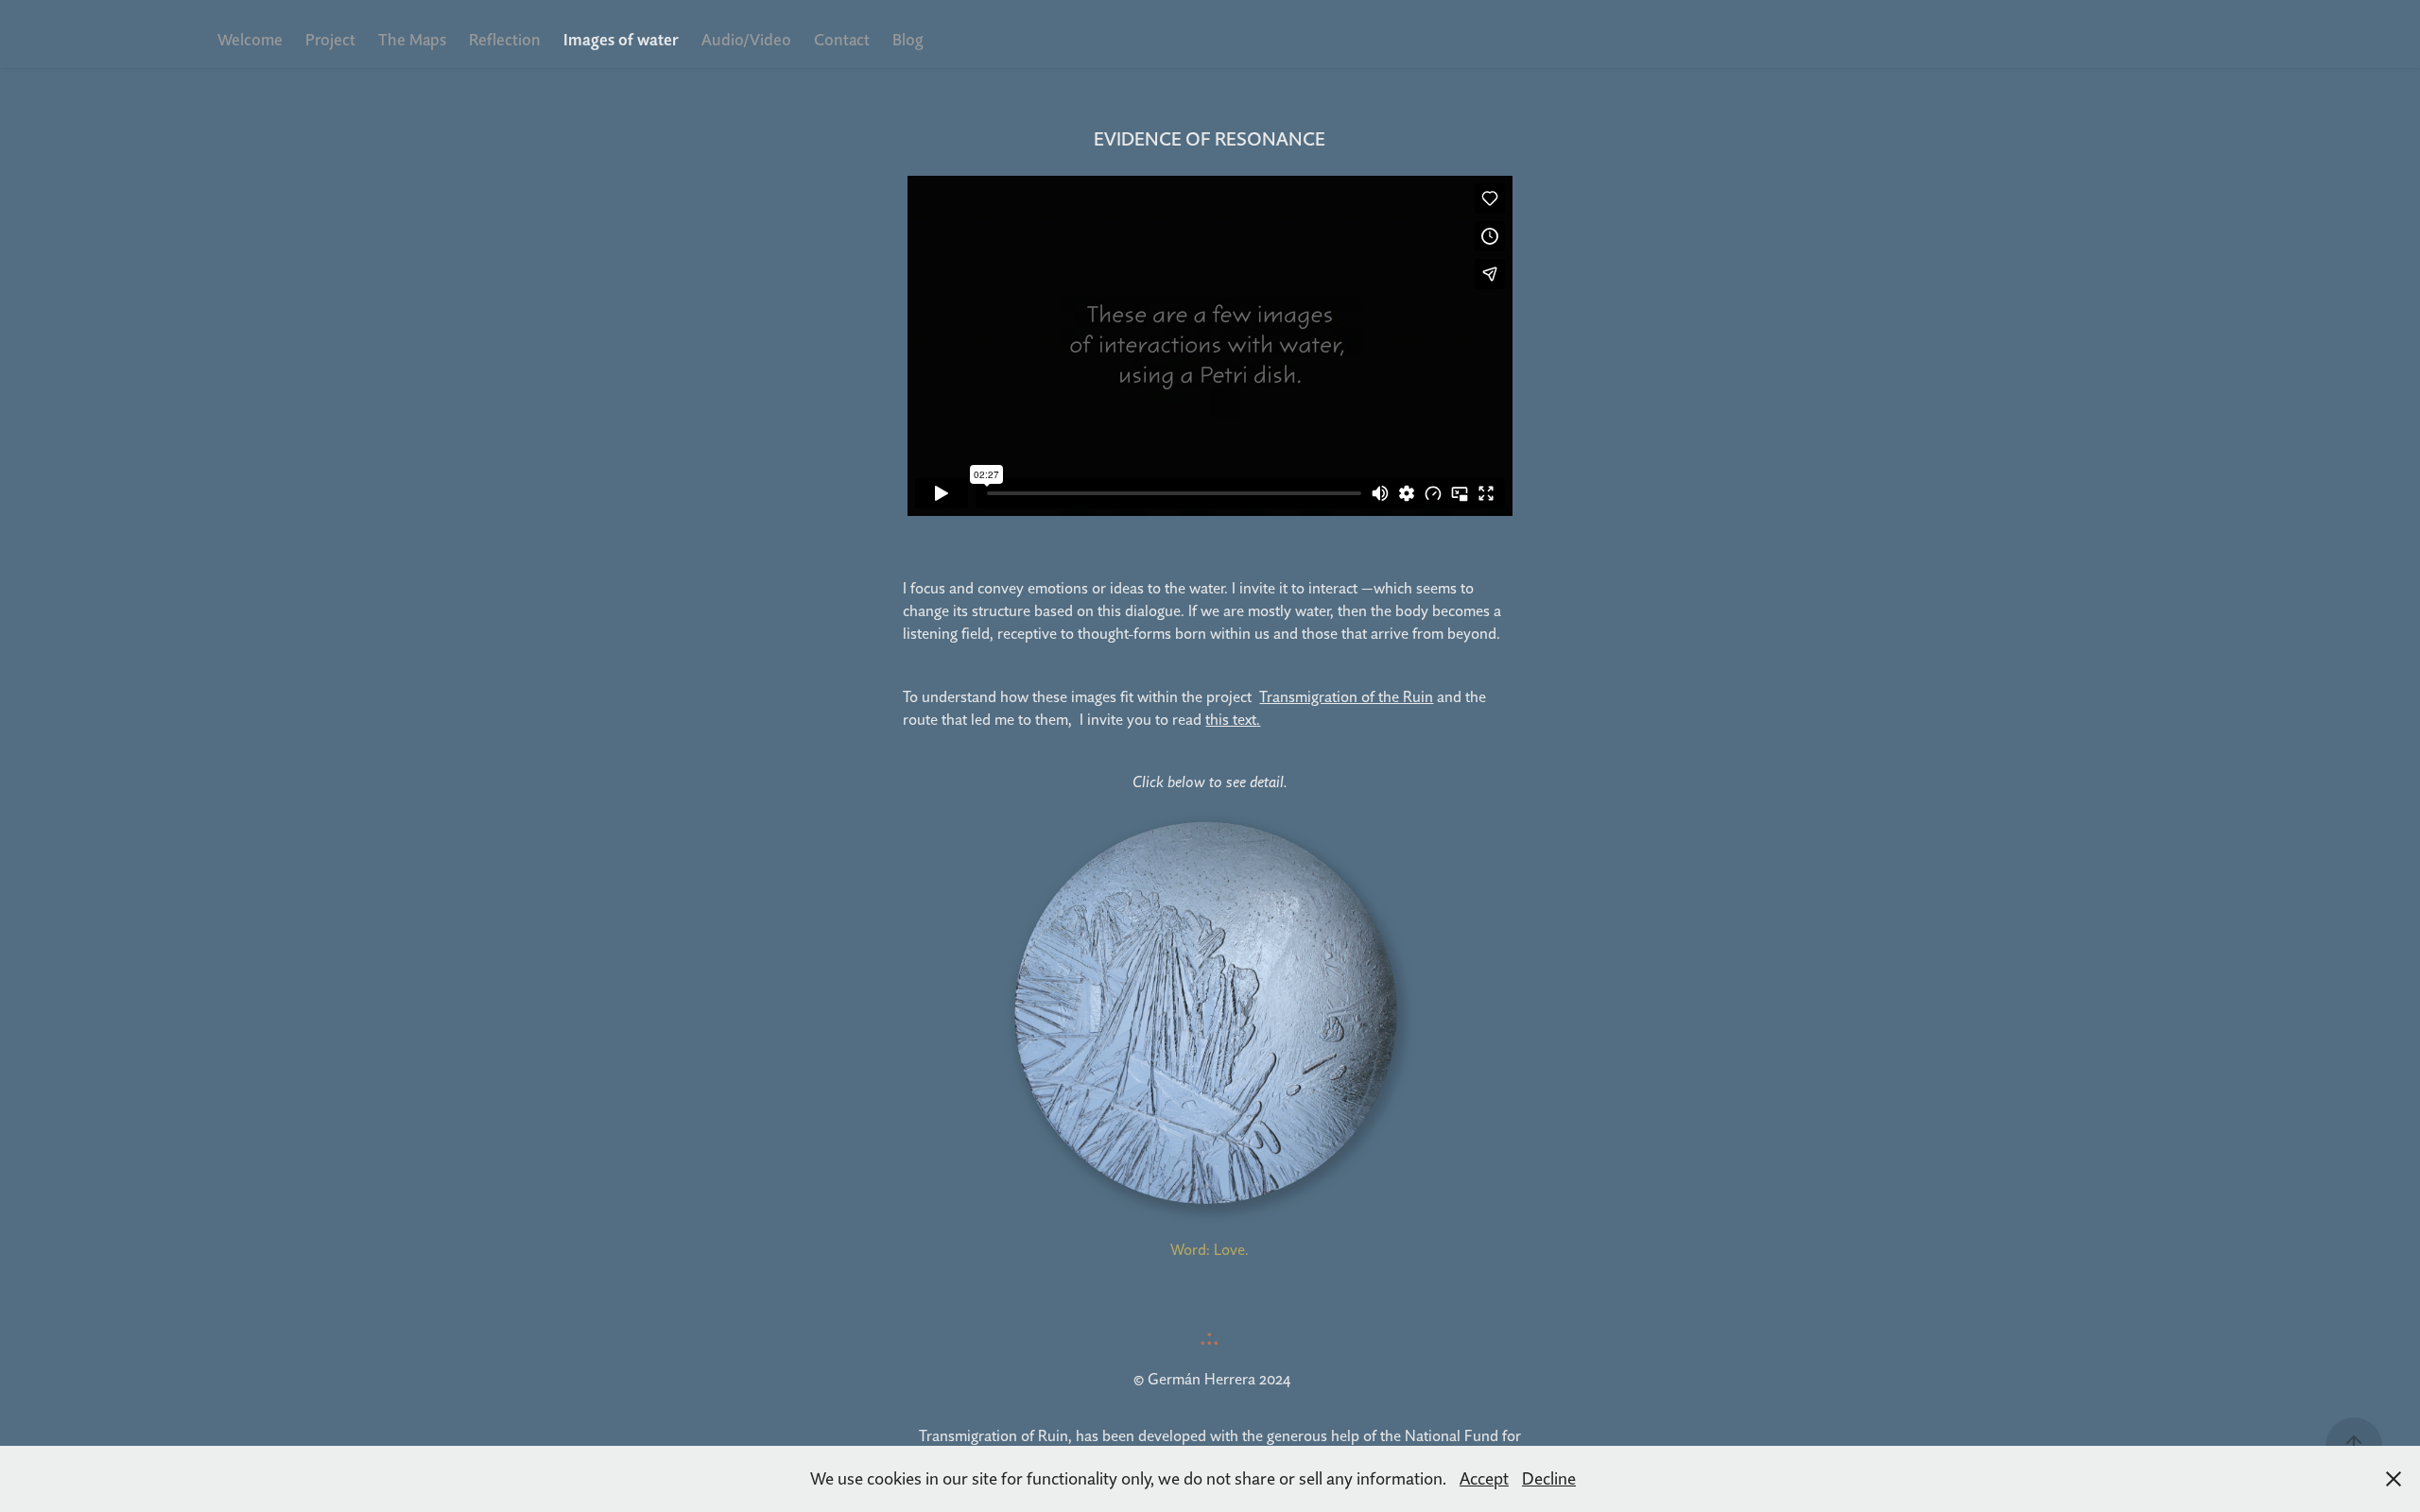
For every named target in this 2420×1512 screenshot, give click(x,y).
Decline (1549, 1478)
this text (1231, 719)
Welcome (250, 39)
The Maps (412, 39)
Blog (908, 39)
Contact (842, 39)
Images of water (621, 39)
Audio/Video (746, 39)
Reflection (505, 39)
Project (330, 39)
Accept (1484, 1478)
